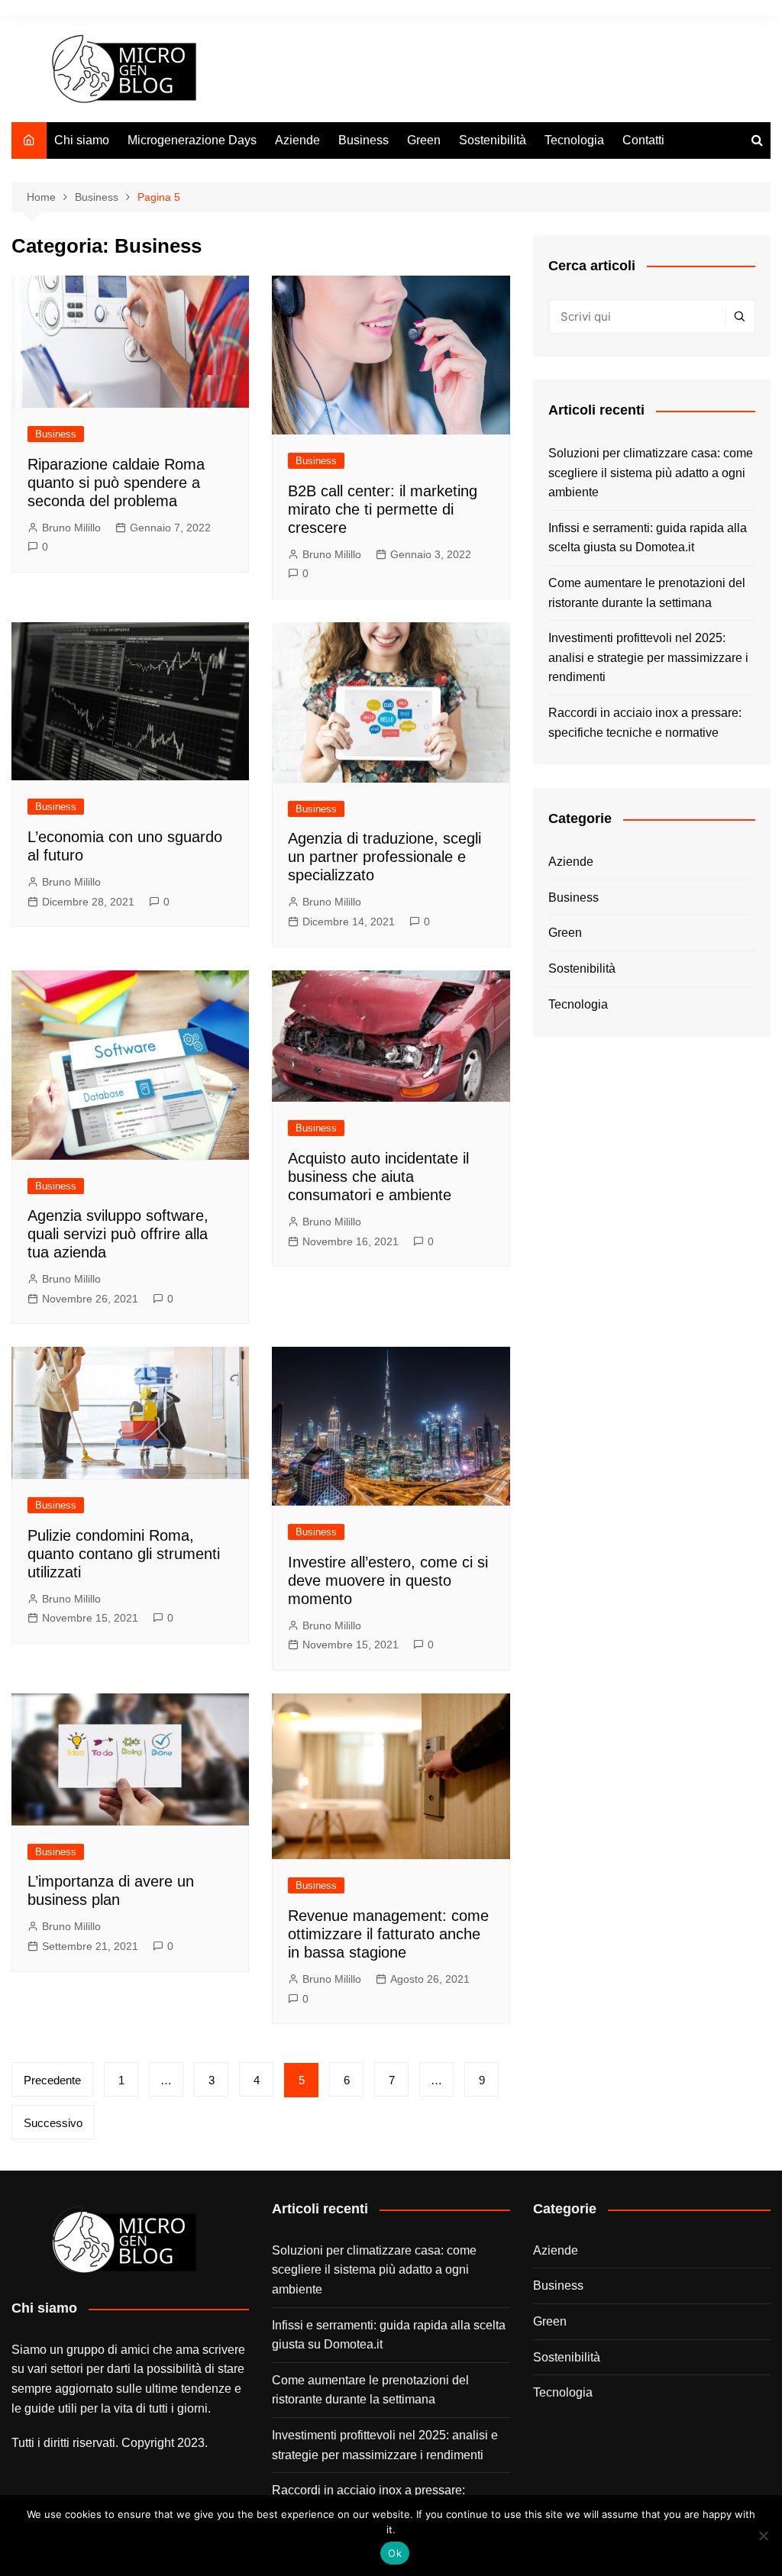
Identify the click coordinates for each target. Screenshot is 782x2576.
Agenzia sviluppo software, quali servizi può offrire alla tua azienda (118, 1234)
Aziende (297, 140)
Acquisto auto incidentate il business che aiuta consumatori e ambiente (378, 1177)
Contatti (643, 140)
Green (424, 140)
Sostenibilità (493, 140)
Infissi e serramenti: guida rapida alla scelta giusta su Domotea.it (648, 538)
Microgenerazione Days (192, 140)
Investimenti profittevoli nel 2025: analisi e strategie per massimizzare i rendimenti (648, 657)
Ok (395, 2553)
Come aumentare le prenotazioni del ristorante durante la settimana (647, 593)
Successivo (53, 2123)
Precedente (52, 2080)
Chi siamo (82, 140)
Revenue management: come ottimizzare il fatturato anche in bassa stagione (388, 1934)
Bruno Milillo (71, 528)
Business (364, 140)
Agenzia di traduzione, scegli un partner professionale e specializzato (385, 857)
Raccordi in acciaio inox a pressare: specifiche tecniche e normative (645, 723)
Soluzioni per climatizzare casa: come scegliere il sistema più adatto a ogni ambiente (651, 473)
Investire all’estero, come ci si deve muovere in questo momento (388, 1580)
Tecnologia (574, 140)
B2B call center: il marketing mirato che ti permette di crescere (383, 509)
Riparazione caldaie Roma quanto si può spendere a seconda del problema (116, 483)
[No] (763, 2536)
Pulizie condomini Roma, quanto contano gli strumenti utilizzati (124, 1554)
